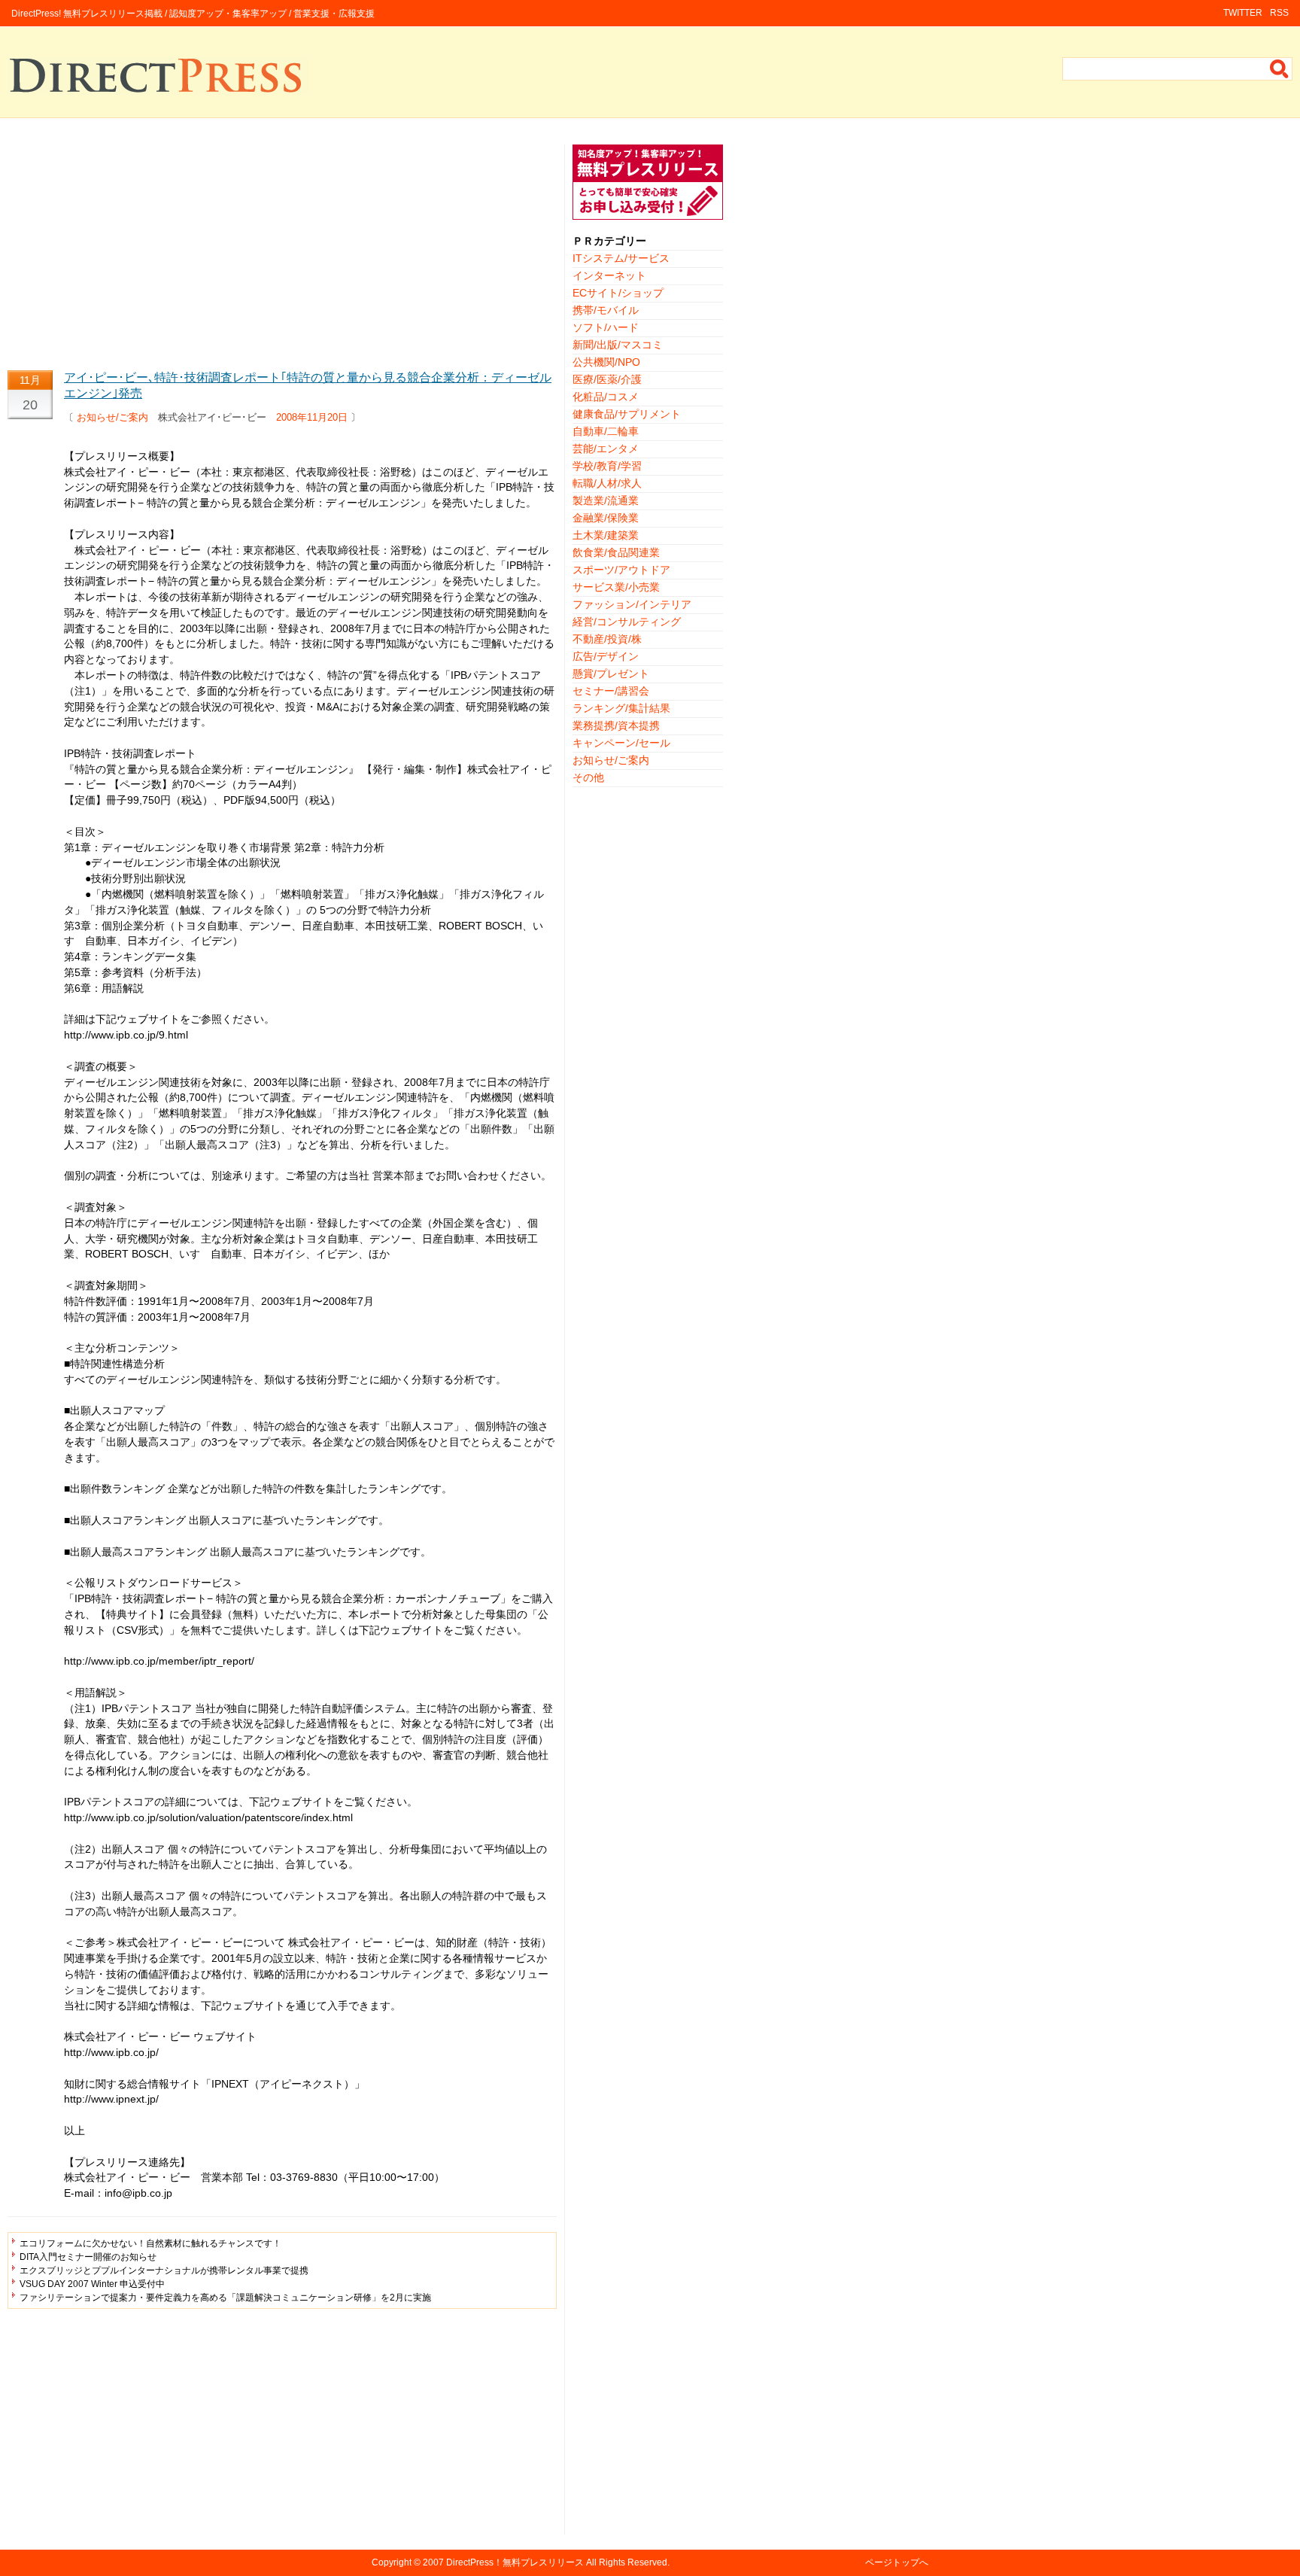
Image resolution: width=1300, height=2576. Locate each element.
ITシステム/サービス (621, 258)
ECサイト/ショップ (618, 293)
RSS (1279, 13)
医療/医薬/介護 (607, 379)
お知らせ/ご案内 (112, 417)
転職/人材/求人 (607, 483)
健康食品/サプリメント (627, 414)
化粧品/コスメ (606, 397)
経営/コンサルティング (627, 622)
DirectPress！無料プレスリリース (515, 2562)
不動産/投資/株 (607, 639)
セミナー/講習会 (611, 691)
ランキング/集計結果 (621, 708)
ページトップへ (897, 2562)
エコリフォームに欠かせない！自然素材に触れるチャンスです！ (150, 2243)
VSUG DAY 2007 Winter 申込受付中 (92, 2284)
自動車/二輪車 (606, 431)
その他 (588, 777)
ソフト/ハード (606, 327)
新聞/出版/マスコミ (618, 345)
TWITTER (1243, 13)
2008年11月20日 (312, 417)
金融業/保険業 (606, 518)
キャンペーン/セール (621, 743)
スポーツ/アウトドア (621, 570)
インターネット (609, 275)
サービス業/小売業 (616, 587)
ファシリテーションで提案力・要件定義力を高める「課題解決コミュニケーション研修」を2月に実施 (225, 2298)
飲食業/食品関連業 (616, 552)
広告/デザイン (606, 656)
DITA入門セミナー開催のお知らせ (88, 2257)
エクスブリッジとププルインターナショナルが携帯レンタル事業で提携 (164, 2270)
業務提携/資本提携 (616, 725)
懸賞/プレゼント (611, 674)
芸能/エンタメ (606, 449)
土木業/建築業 (606, 535)
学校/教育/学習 (607, 466)
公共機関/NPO (606, 362)
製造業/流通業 (606, 500)
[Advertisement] (282, 250)
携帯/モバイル (606, 310)
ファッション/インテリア (632, 604)
